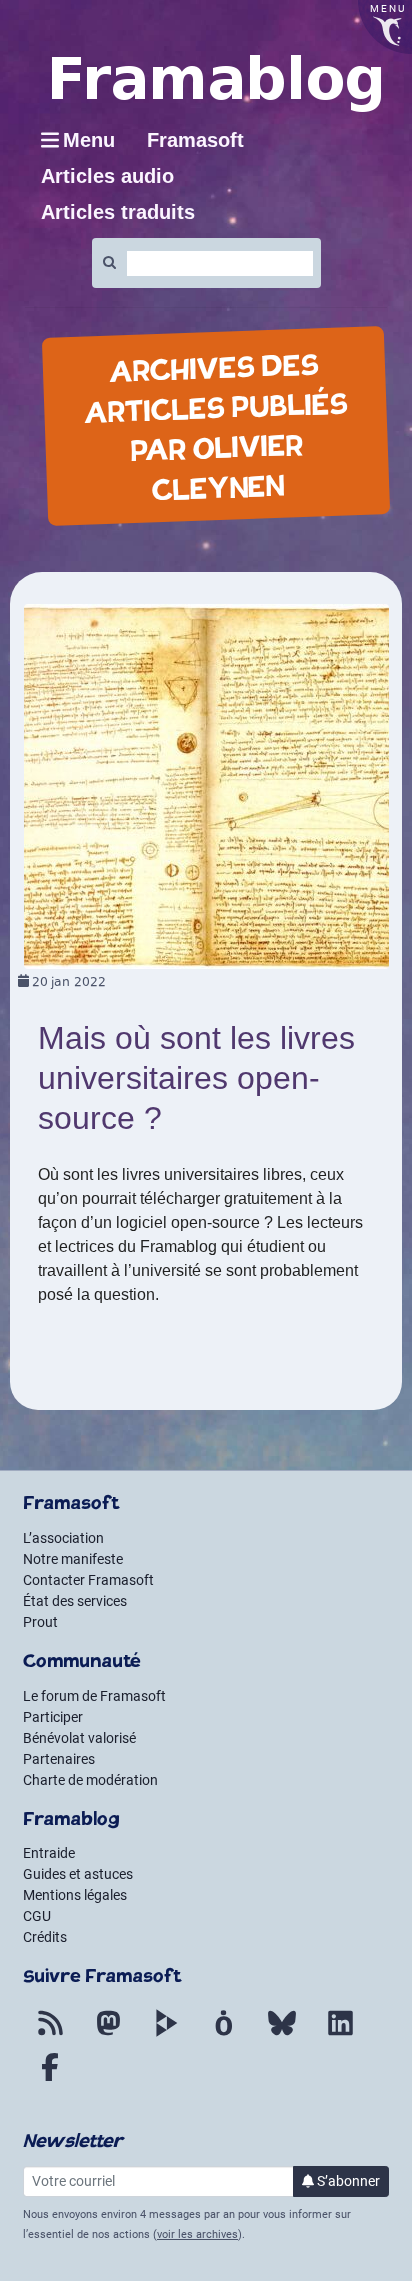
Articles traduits (118, 212)
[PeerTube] (166, 2035)
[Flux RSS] (50, 2035)
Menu (89, 140)
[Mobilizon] (224, 2035)
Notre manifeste (73, 1559)
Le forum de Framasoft (94, 1696)
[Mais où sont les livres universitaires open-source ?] (206, 785)
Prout (40, 1622)
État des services (75, 1601)
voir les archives (197, 2234)
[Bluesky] (282, 2035)
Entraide (49, 1853)
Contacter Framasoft (88, 1580)
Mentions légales (75, 1895)
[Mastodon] (108, 2035)
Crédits (45, 1937)
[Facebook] (50, 2079)
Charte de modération (90, 1780)
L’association (63, 1538)
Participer (53, 1717)
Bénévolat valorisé (79, 1738)
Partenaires (59, 1759)
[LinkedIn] (340, 2035)
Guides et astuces (78, 1874)
